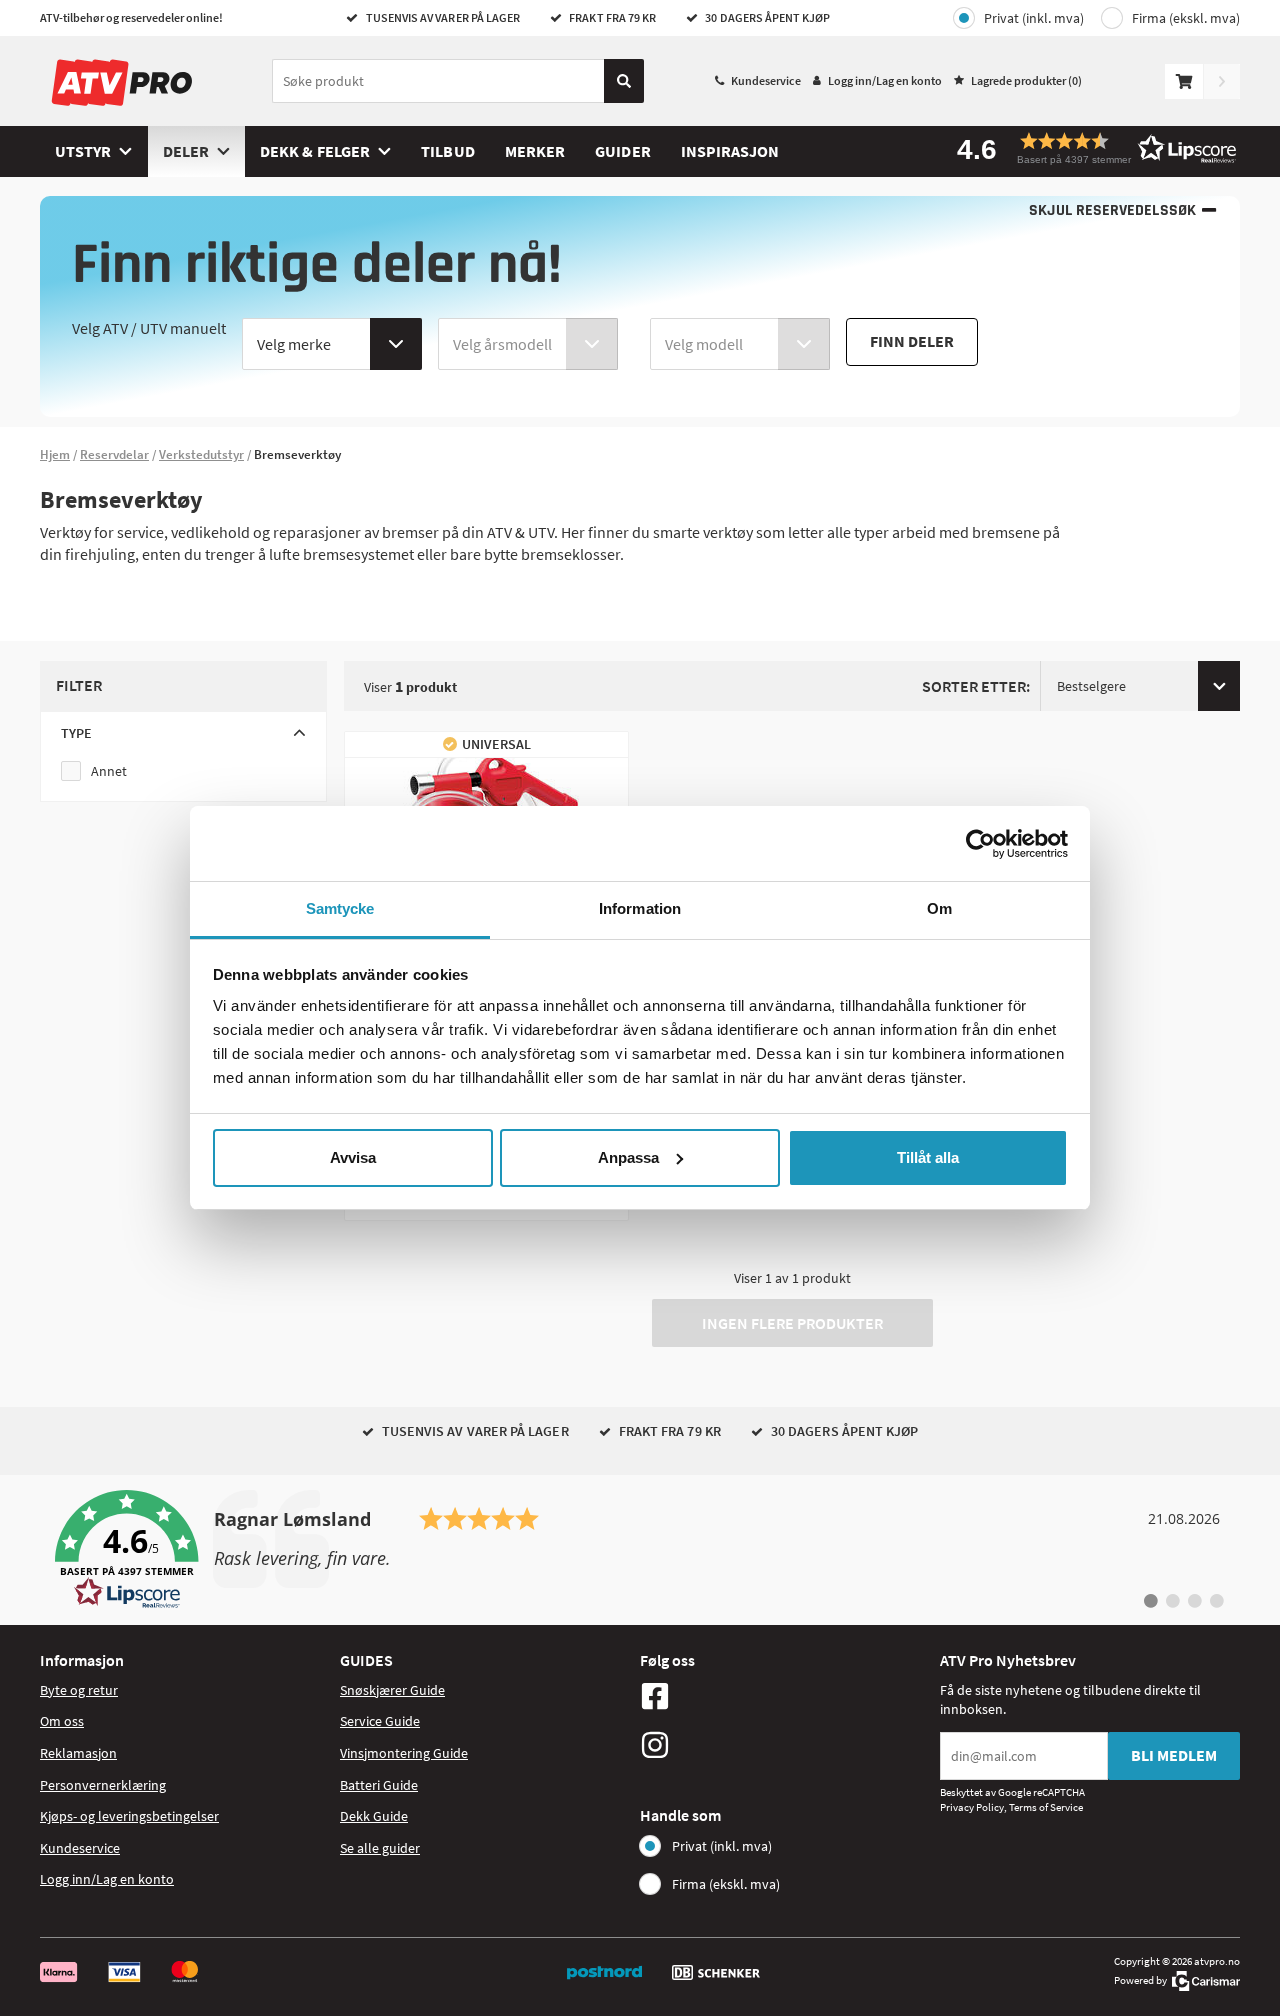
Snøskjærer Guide (392, 1690)
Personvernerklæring (103, 1785)
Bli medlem (1174, 1755)
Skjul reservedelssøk (1112, 210)
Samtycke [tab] (340, 908)
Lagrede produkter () (1026, 80)
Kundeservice (766, 80)
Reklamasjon (78, 1753)
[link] (640, 1550)
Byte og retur (79, 1690)
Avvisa (353, 1157)
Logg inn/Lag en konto (885, 80)
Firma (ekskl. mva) (1186, 18)
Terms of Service (1046, 1807)
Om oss (62, 1721)
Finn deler (912, 341)
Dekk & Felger (315, 151)
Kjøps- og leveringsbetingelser (129, 1816)
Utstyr (83, 151)
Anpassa (628, 1157)
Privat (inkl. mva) (1034, 18)
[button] (1090, 148)
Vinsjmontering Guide (404, 1753)
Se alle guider (380, 1848)
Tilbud (447, 151)
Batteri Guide (379, 1785)
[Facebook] (785, 1696)
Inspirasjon (730, 151)
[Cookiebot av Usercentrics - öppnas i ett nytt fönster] (980, 844)
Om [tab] (939, 908)
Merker (535, 151)
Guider (622, 151)
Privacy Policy (972, 1807)
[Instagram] (785, 1745)
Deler (186, 151)
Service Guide (380, 1721)
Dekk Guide (374, 1816)
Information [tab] (640, 908)
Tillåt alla (928, 1157)
